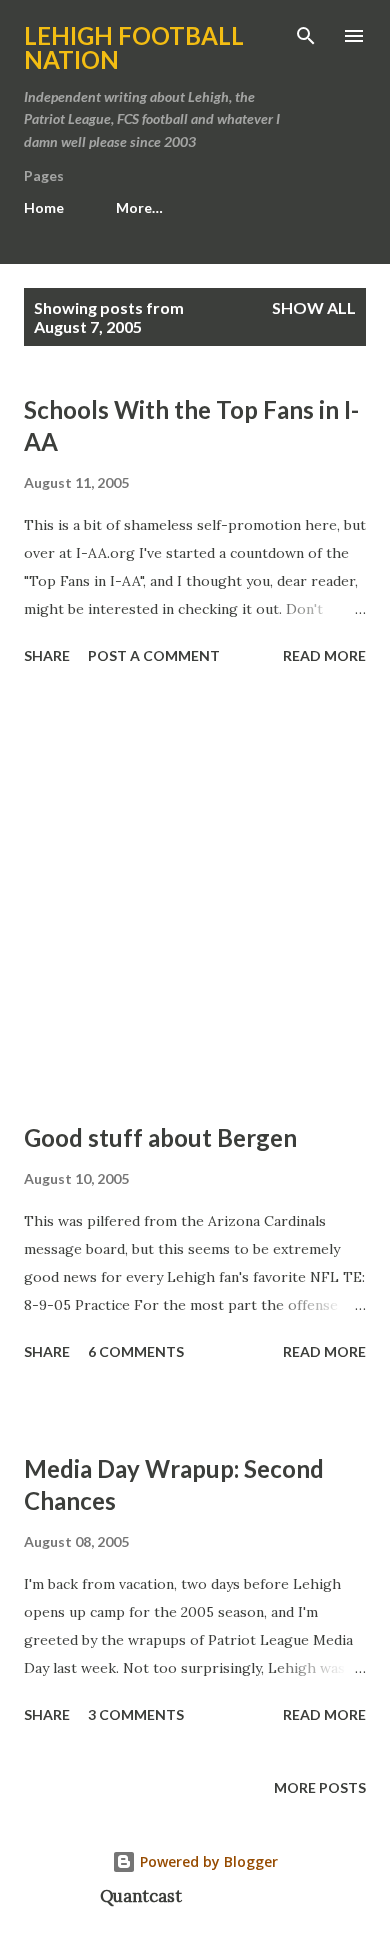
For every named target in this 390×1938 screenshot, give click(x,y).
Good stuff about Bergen (160, 1137)
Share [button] (47, 655)
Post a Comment (154, 655)
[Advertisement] (195, 897)
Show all (314, 307)
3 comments (136, 1714)
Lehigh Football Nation (134, 47)
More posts (320, 1787)
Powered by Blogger (207, 1861)
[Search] (306, 36)
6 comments (136, 1351)
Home (44, 207)
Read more (324, 655)
